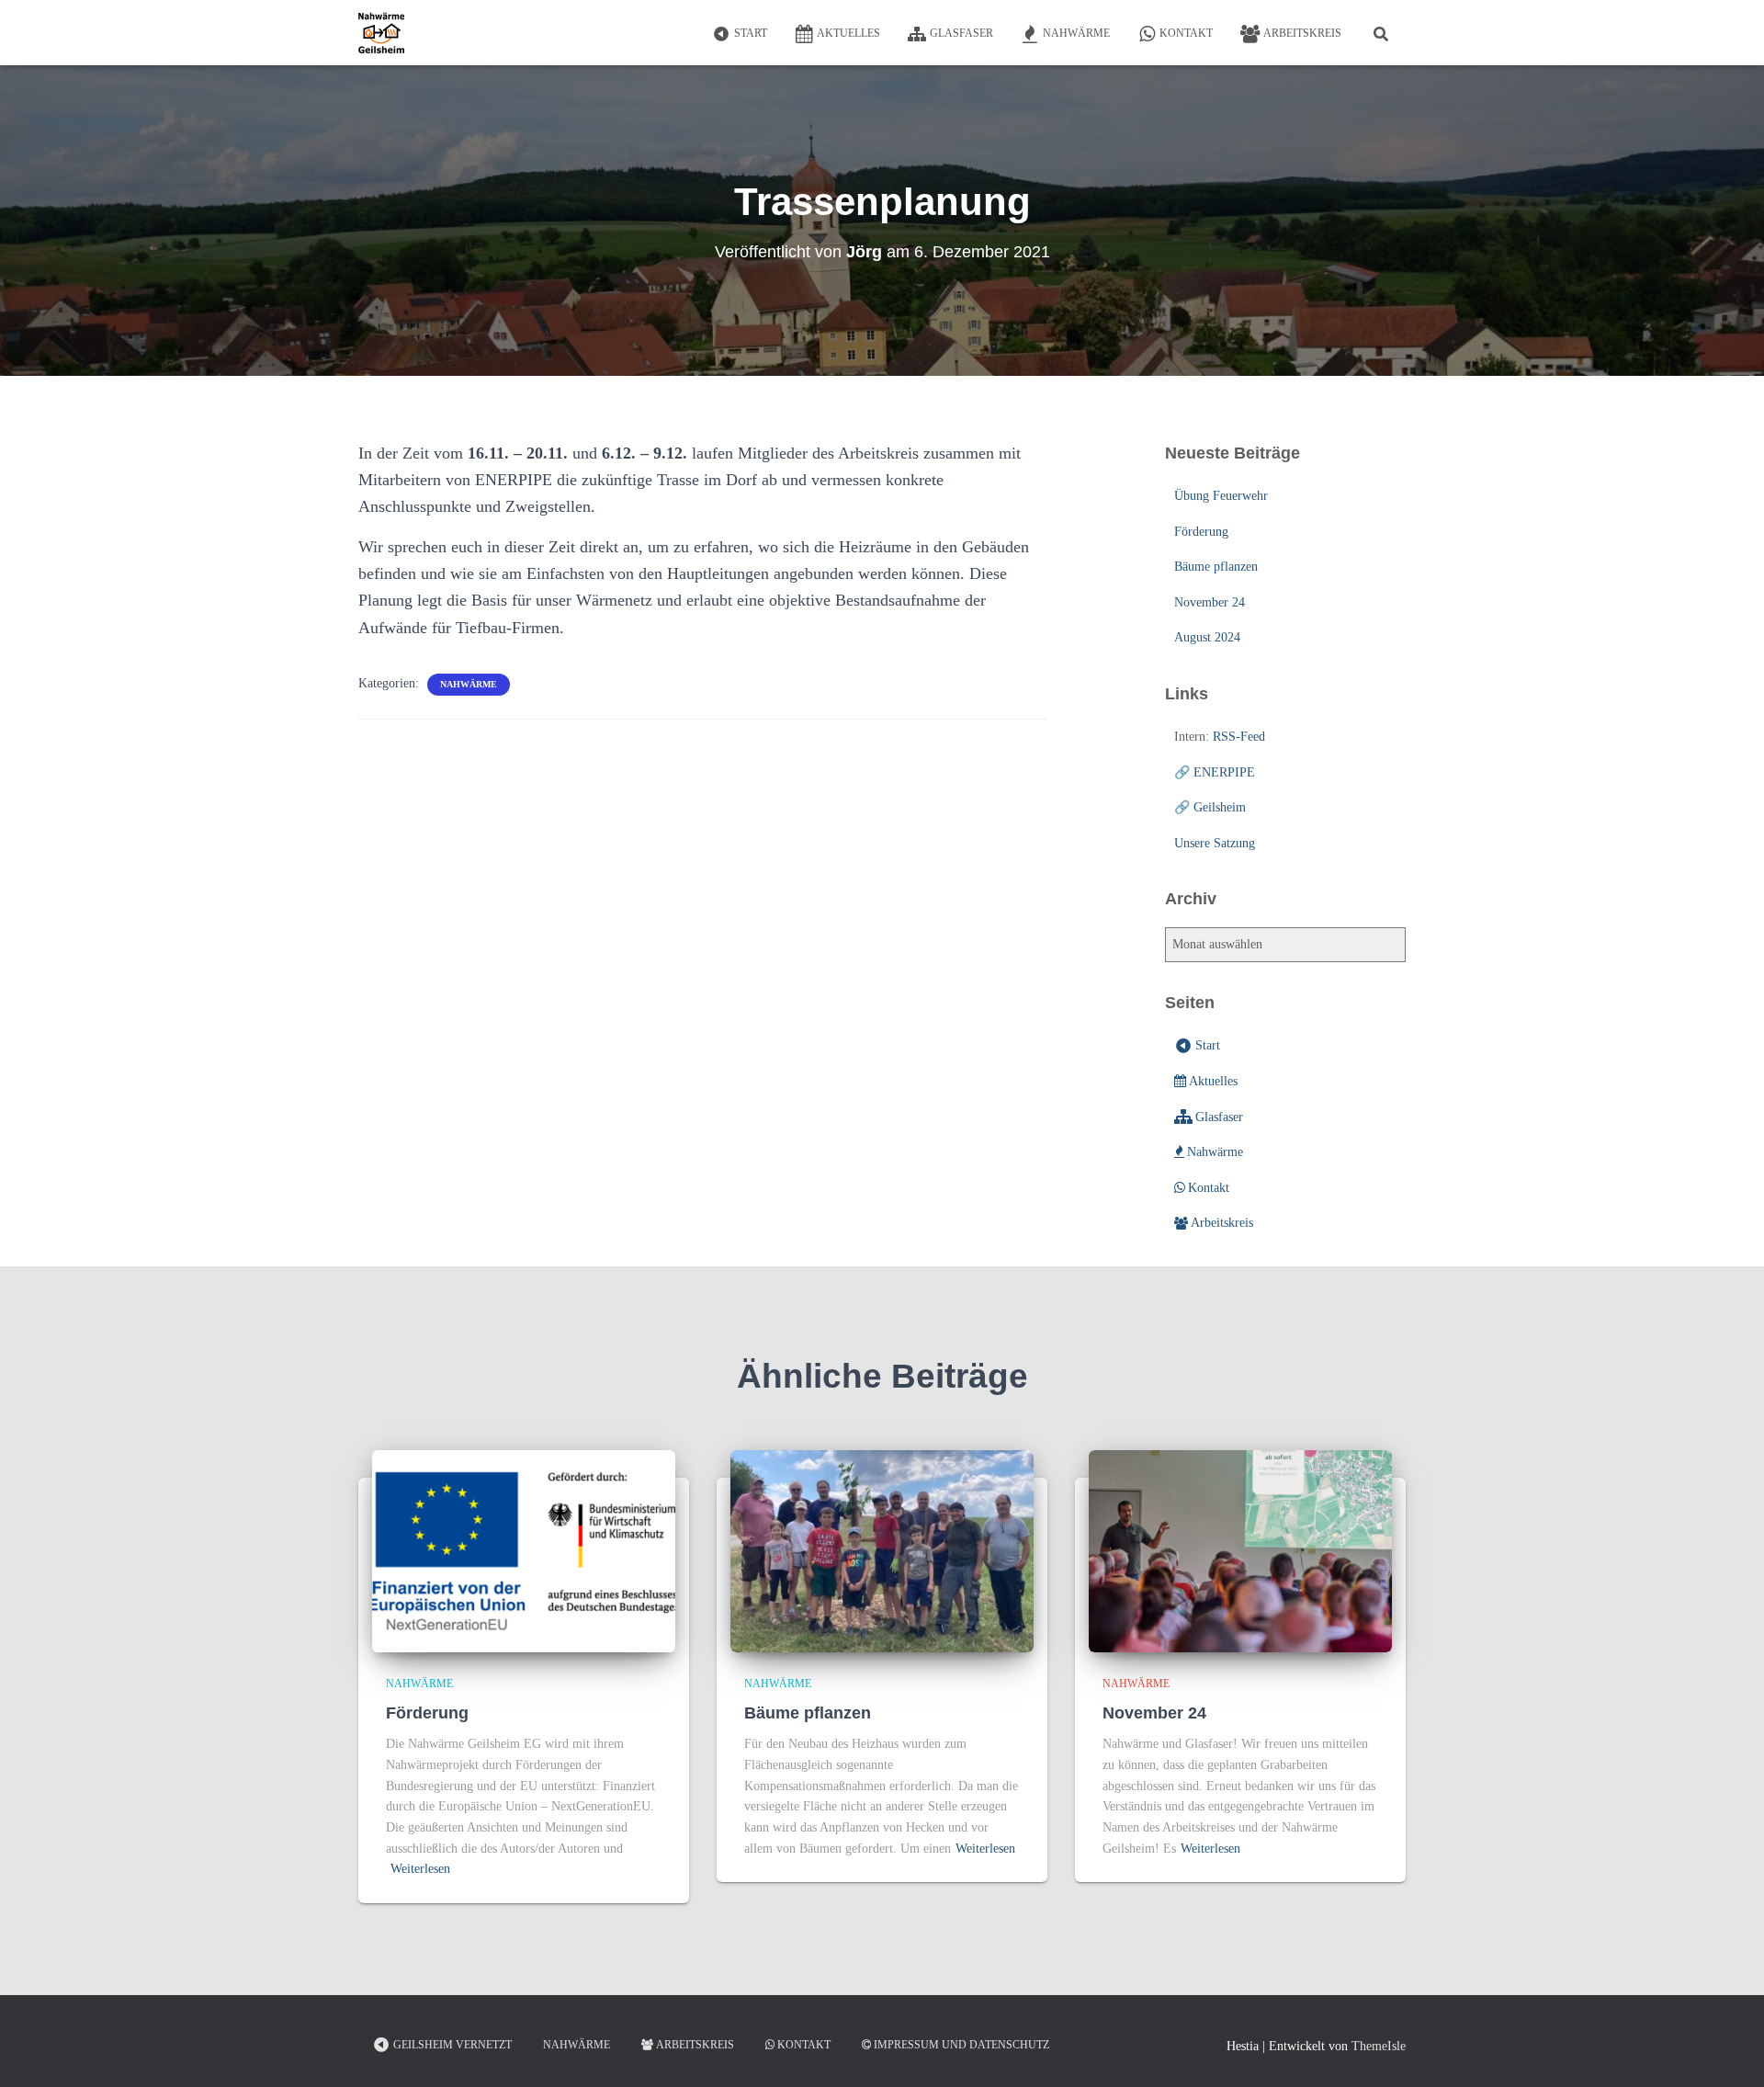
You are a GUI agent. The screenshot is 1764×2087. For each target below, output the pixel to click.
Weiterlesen (420, 1869)
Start (751, 33)
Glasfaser (961, 33)
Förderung (1201, 532)
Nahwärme (1076, 33)
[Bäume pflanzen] (882, 1550)
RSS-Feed (1239, 737)
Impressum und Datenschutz (961, 2045)
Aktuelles (848, 33)
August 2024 (1207, 637)
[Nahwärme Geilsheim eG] (381, 33)
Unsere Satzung (1215, 843)
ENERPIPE (1224, 772)
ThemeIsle (1379, 2046)
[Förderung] (524, 1550)
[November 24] (1240, 1550)
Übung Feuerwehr (1221, 496)
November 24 (1210, 602)
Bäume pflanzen (1216, 567)
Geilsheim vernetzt (452, 2045)
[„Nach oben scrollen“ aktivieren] (1728, 2050)
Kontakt (1186, 33)
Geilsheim (1220, 807)
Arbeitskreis (1302, 33)
